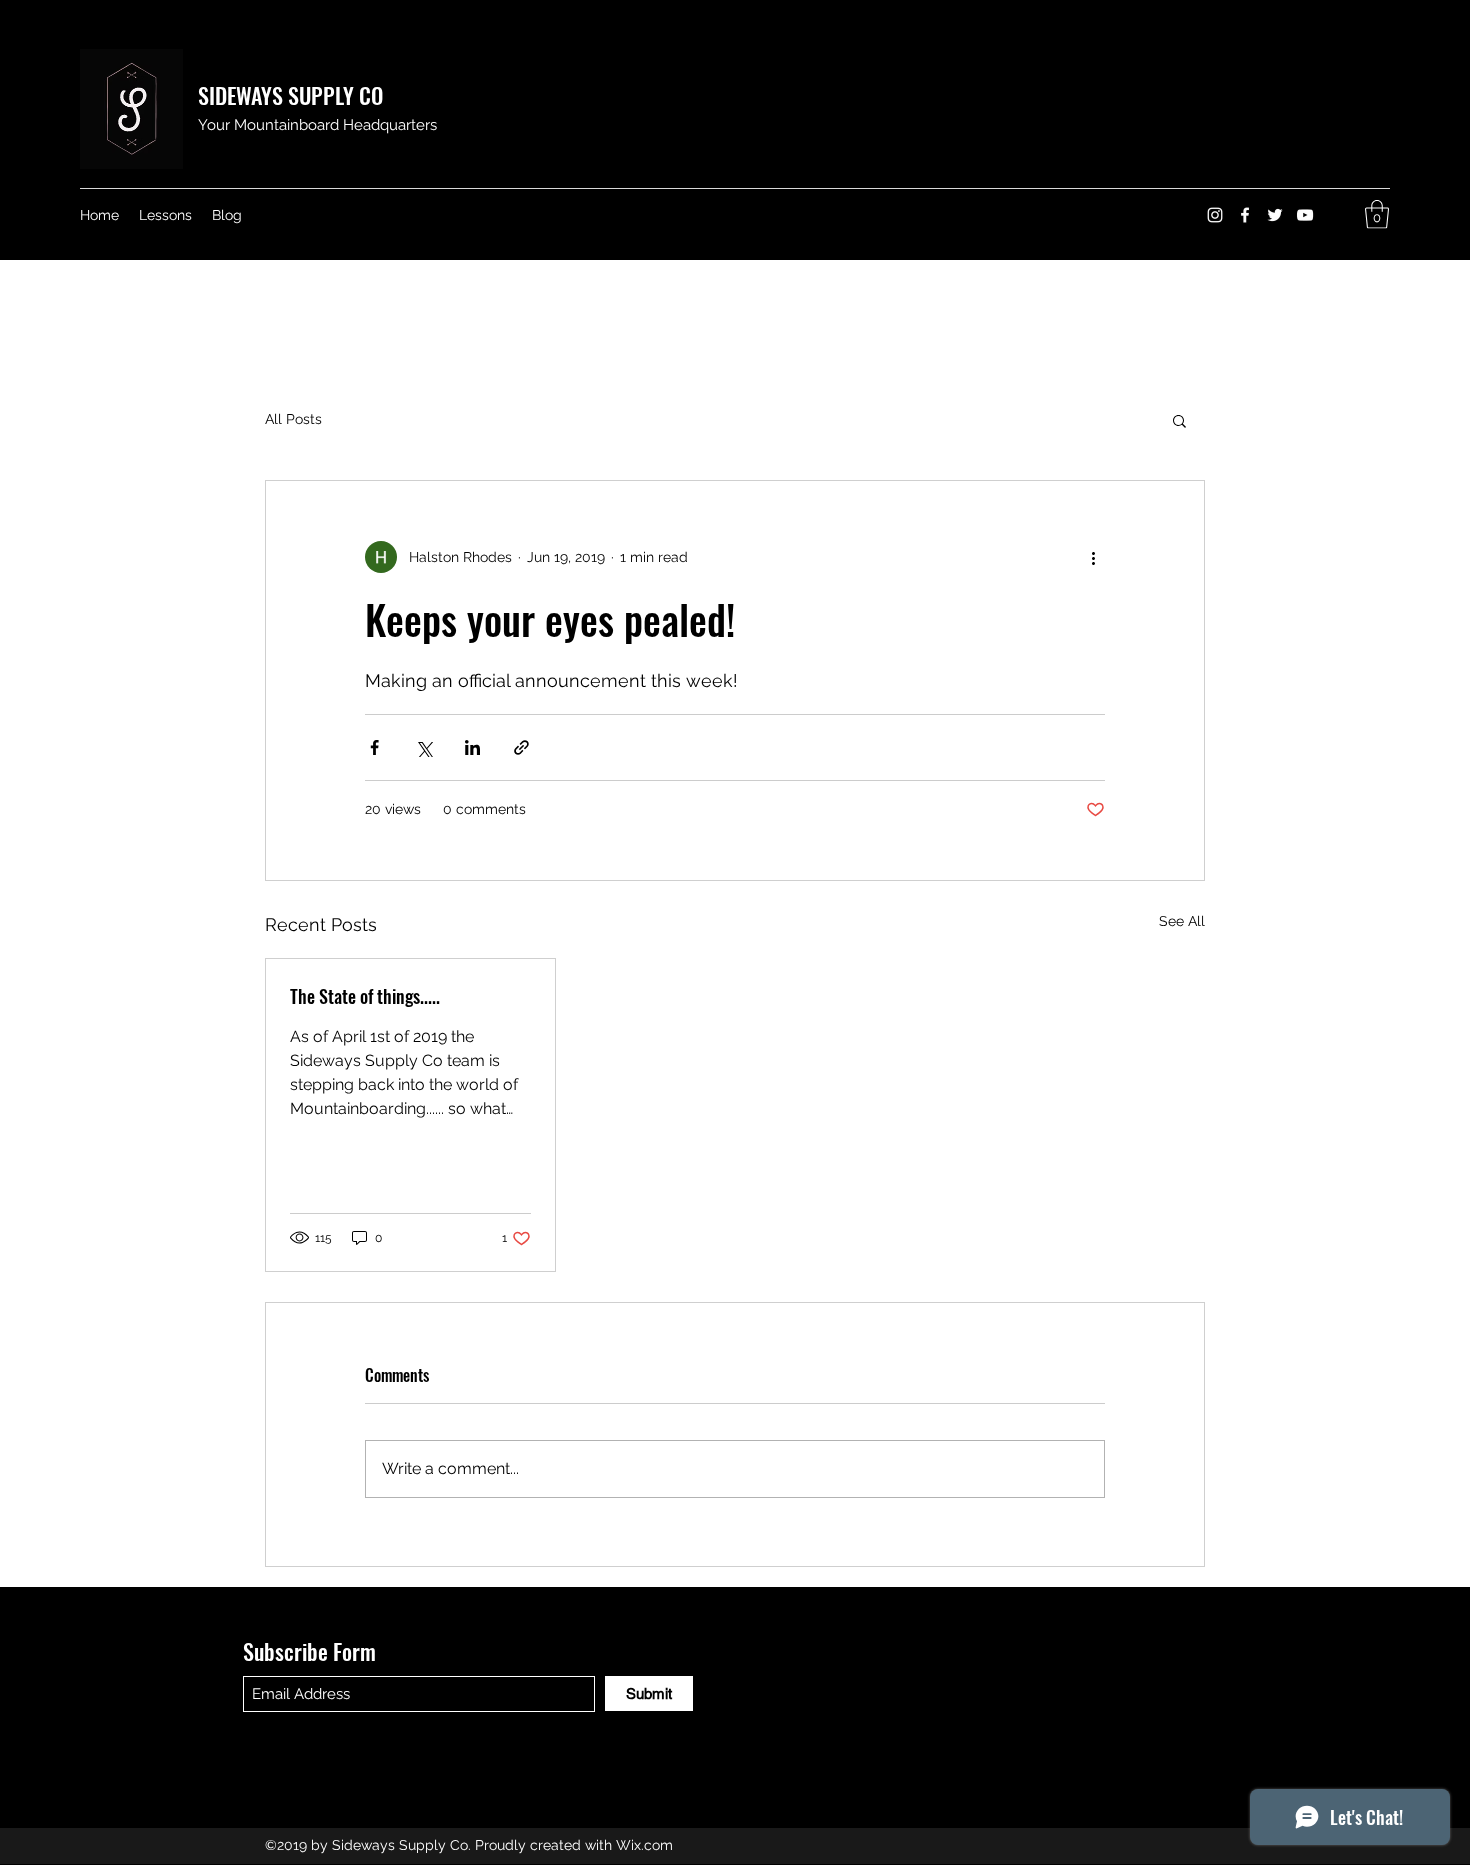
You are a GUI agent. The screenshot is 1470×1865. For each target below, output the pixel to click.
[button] (1377, 214)
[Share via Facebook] (374, 747)
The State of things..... (365, 996)
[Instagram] (1215, 215)
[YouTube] (1305, 215)
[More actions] (1093, 557)
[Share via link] (521, 747)
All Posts (293, 419)
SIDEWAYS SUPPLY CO (290, 95)
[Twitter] (1275, 215)
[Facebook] (1245, 215)
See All (1182, 921)
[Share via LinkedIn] (472, 747)
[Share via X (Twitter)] (423, 747)
